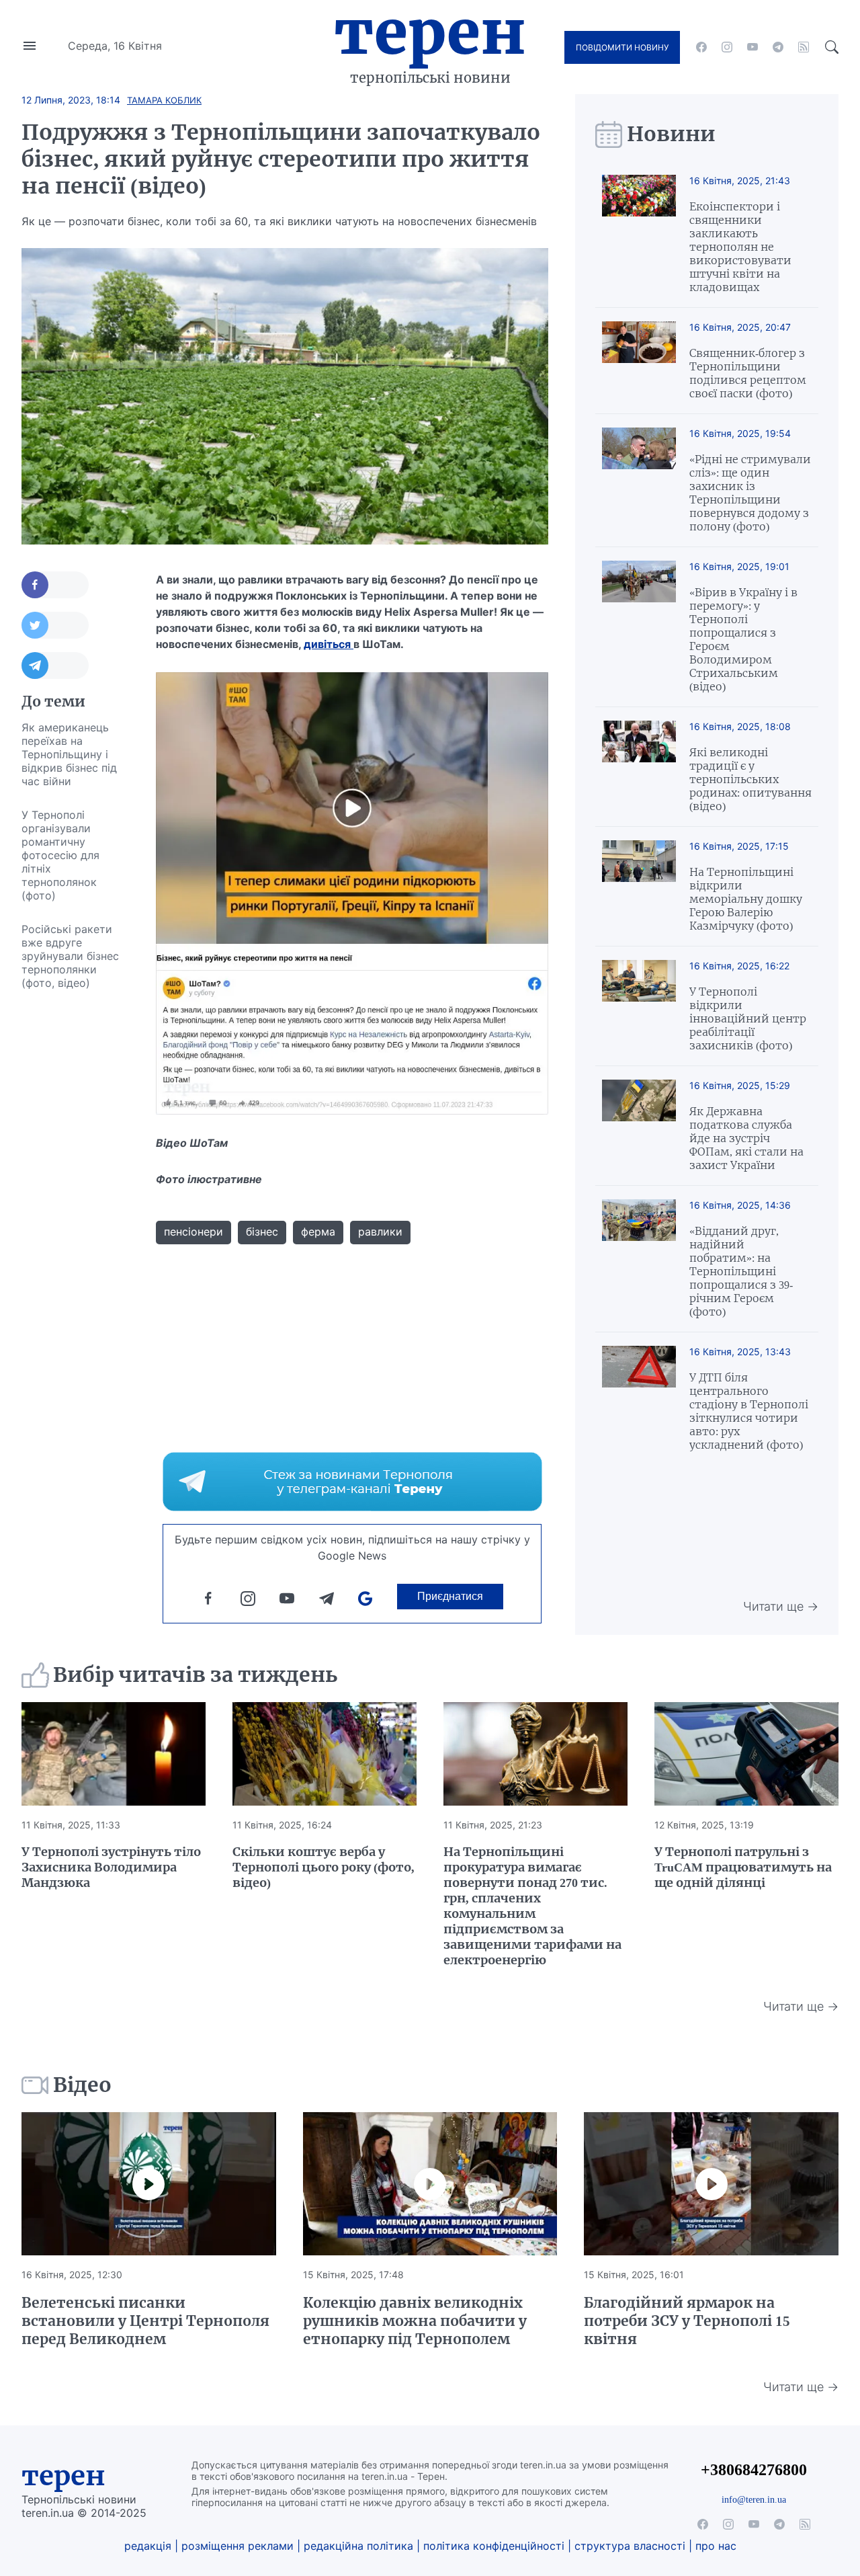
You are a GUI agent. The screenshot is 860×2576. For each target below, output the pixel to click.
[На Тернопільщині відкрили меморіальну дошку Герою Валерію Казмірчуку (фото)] (639, 886)
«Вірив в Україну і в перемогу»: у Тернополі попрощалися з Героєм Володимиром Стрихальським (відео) (743, 639)
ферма (318, 1232)
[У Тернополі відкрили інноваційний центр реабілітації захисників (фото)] (639, 1006)
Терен (430, 32)
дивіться (329, 644)
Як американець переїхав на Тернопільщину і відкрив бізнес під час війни (69, 754)
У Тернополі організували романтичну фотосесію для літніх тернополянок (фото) (60, 855)
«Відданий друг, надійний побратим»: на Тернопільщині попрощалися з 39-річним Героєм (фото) (741, 1271)
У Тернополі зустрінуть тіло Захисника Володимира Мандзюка (111, 1867)
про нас (716, 2546)
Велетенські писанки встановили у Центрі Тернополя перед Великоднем (145, 2321)
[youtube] (752, 47)
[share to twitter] (55, 625)
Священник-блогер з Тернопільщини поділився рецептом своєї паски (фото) (748, 373)
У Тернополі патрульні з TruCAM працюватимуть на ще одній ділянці (743, 1867)
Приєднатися (450, 1596)
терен (63, 2476)
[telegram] (778, 47)
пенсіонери (193, 1232)
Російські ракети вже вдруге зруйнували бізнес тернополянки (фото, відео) (70, 956)
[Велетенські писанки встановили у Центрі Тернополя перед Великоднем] (149, 2184)
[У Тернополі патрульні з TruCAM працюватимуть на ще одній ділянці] (746, 1754)
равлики (380, 1232)
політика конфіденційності (494, 2546)
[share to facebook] (55, 585)
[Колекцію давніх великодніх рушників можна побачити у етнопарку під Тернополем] (430, 2184)
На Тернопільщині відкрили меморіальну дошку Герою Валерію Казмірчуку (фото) (746, 899)
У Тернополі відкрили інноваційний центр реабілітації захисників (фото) (748, 1018)
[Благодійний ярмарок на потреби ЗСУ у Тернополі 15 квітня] (711, 2184)
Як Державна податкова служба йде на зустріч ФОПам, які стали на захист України (746, 1138)
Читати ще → (781, 1606)
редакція (148, 2546)
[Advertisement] (75, 1201)
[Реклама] (352, 1482)
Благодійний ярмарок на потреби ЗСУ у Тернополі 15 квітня (687, 2321)
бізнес (262, 1232)
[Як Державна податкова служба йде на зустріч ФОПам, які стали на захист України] (639, 1126)
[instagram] (727, 47)
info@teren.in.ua (754, 2499)
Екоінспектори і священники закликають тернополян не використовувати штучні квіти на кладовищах (740, 247)
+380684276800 (754, 2469)
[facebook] (701, 47)
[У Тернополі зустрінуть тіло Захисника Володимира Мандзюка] (114, 1754)
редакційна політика (358, 2546)
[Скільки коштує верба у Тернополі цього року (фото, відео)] (325, 1754)
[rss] (804, 47)
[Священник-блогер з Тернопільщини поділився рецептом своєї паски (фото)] (639, 361)
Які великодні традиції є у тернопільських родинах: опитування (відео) (750, 779)
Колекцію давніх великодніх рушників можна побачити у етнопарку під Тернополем (415, 2321)
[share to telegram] (55, 666)
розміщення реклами (238, 2546)
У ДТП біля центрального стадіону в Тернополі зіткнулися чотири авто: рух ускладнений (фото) (749, 1411)
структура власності (630, 2546)
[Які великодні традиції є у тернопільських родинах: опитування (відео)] (639, 767)
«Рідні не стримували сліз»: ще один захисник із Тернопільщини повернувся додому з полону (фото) (750, 493)
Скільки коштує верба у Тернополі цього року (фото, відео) (324, 1867)
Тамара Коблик (164, 100)
